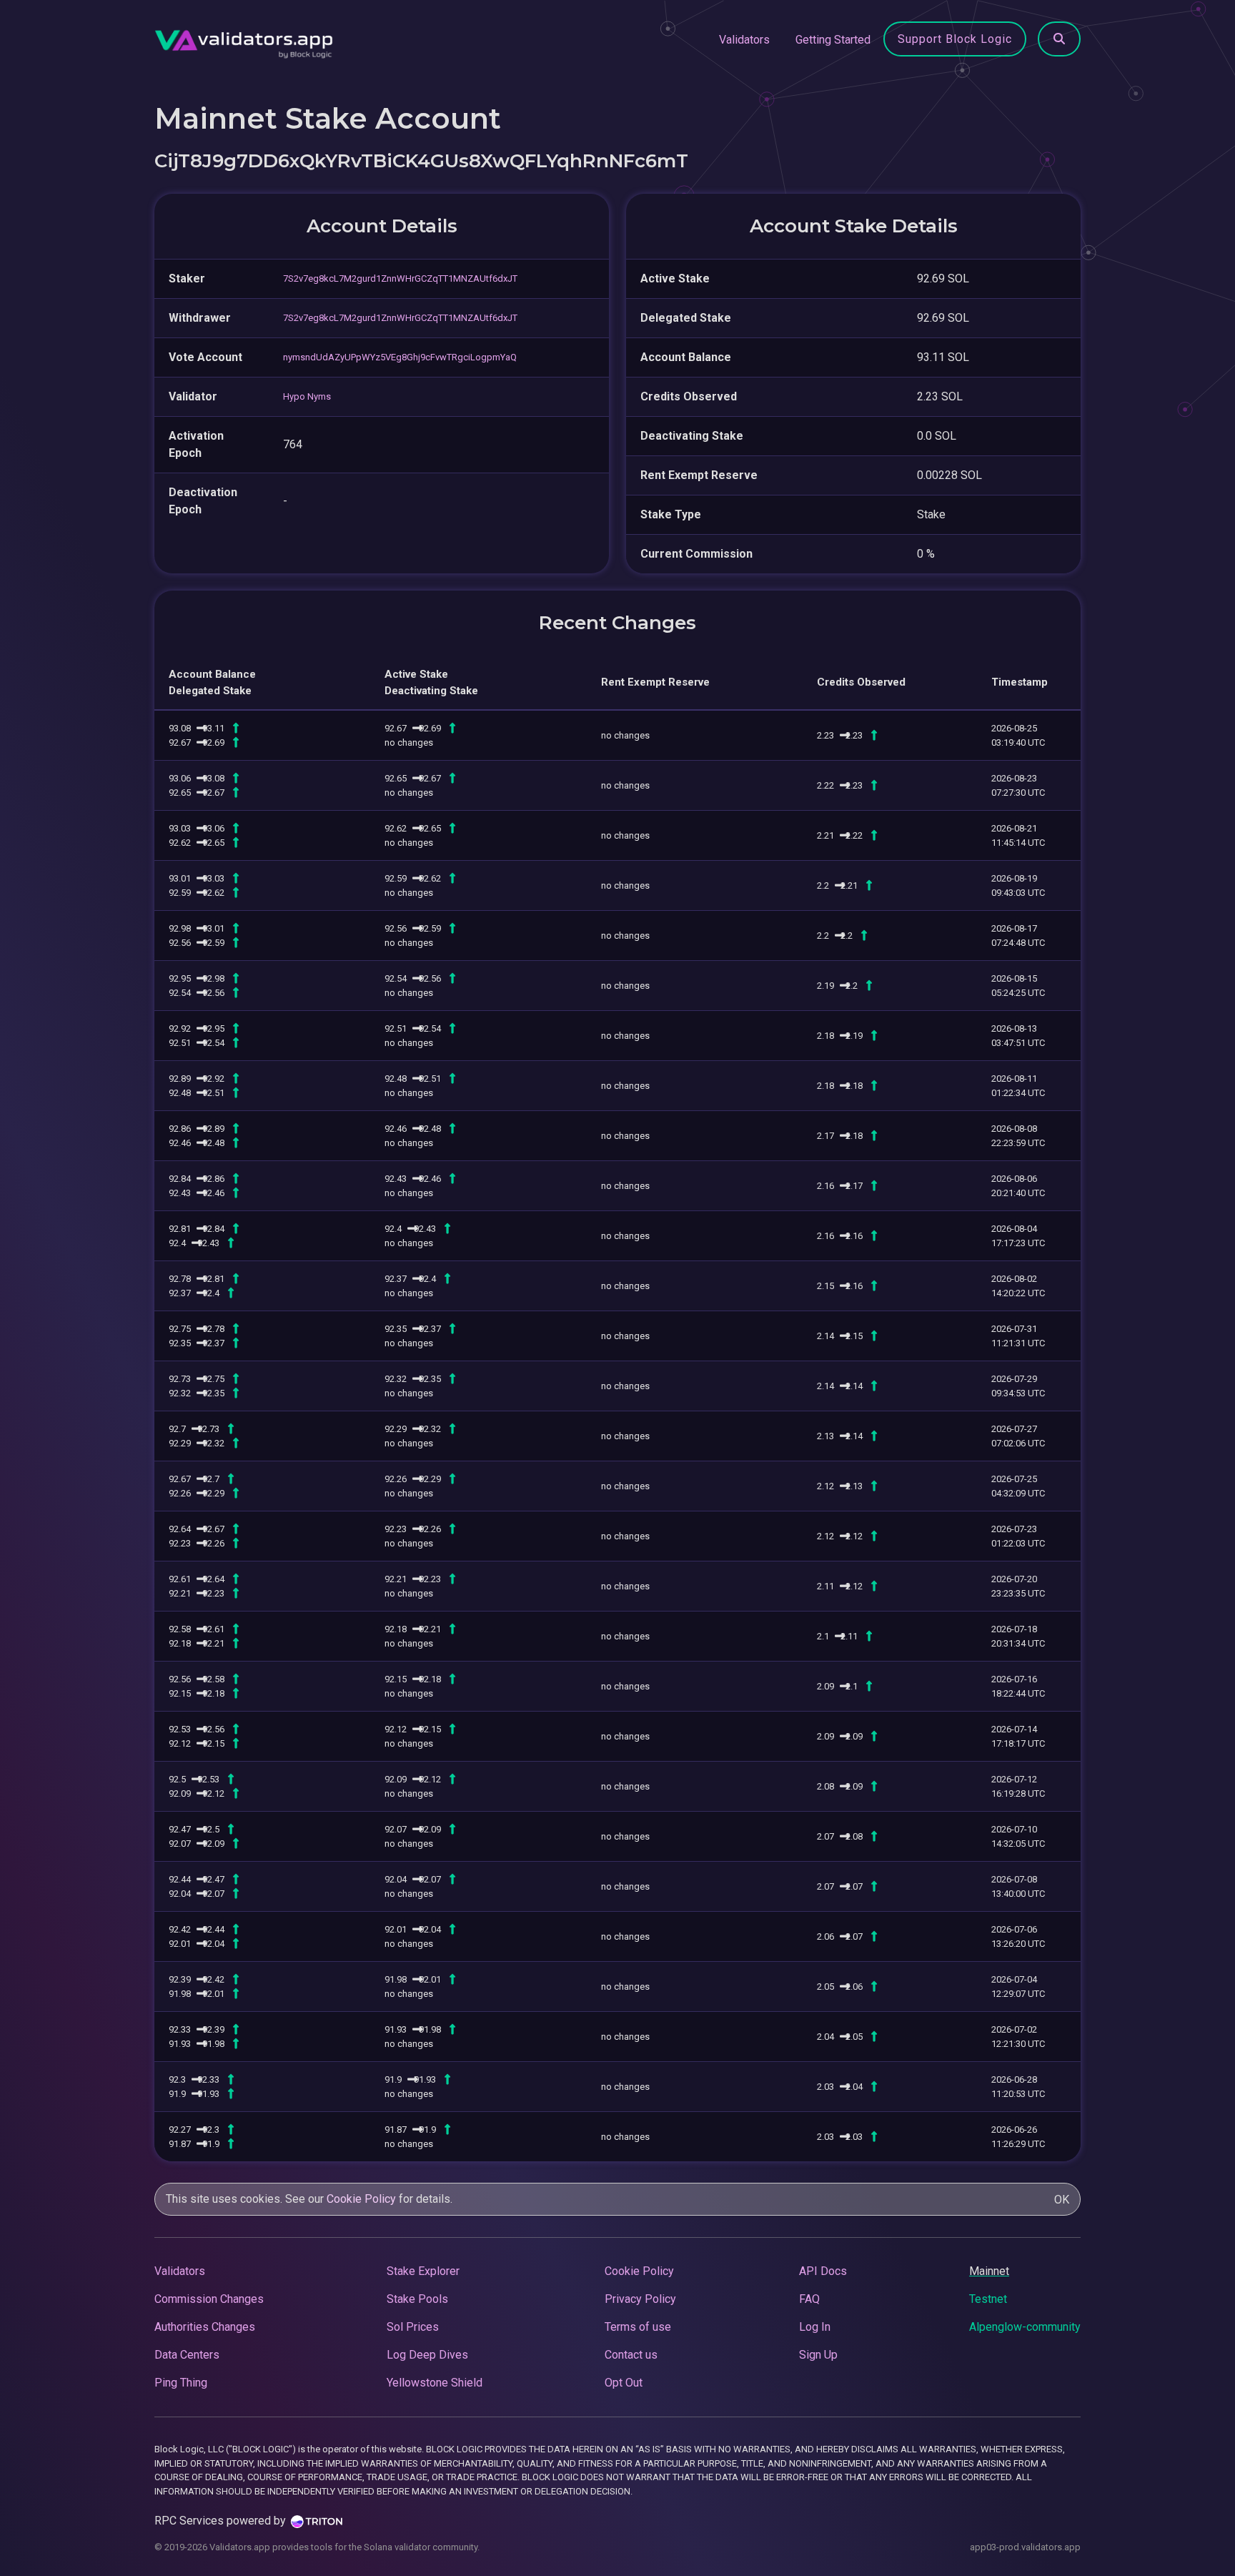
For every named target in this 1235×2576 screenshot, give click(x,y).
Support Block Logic (955, 39)
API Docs (823, 2271)
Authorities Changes (205, 2327)
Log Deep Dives (427, 2355)
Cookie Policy (361, 2199)
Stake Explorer (423, 2271)
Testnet (988, 2299)
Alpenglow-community (1025, 2327)
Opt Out (624, 2383)
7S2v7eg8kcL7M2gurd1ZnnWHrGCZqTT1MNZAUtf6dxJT (400, 278)
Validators (744, 40)
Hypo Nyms (307, 396)
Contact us (631, 2355)
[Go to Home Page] (244, 40)
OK (1062, 2200)
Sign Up (818, 2355)
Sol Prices (413, 2327)
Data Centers (187, 2355)
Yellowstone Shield (435, 2383)
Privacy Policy (640, 2299)
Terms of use (638, 2327)
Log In (815, 2327)
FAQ (809, 2299)
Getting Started (833, 40)
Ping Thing (181, 2383)
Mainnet (989, 2271)
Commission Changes (209, 2299)
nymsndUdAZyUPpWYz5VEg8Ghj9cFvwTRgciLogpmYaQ (400, 357)
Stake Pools (417, 2299)
